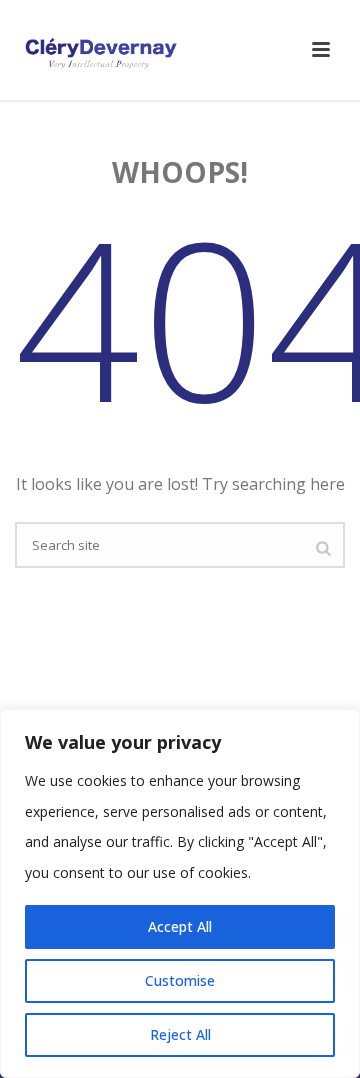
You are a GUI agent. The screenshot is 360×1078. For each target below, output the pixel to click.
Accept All (180, 926)
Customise (180, 980)
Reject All (180, 1034)
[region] (180, 893)
